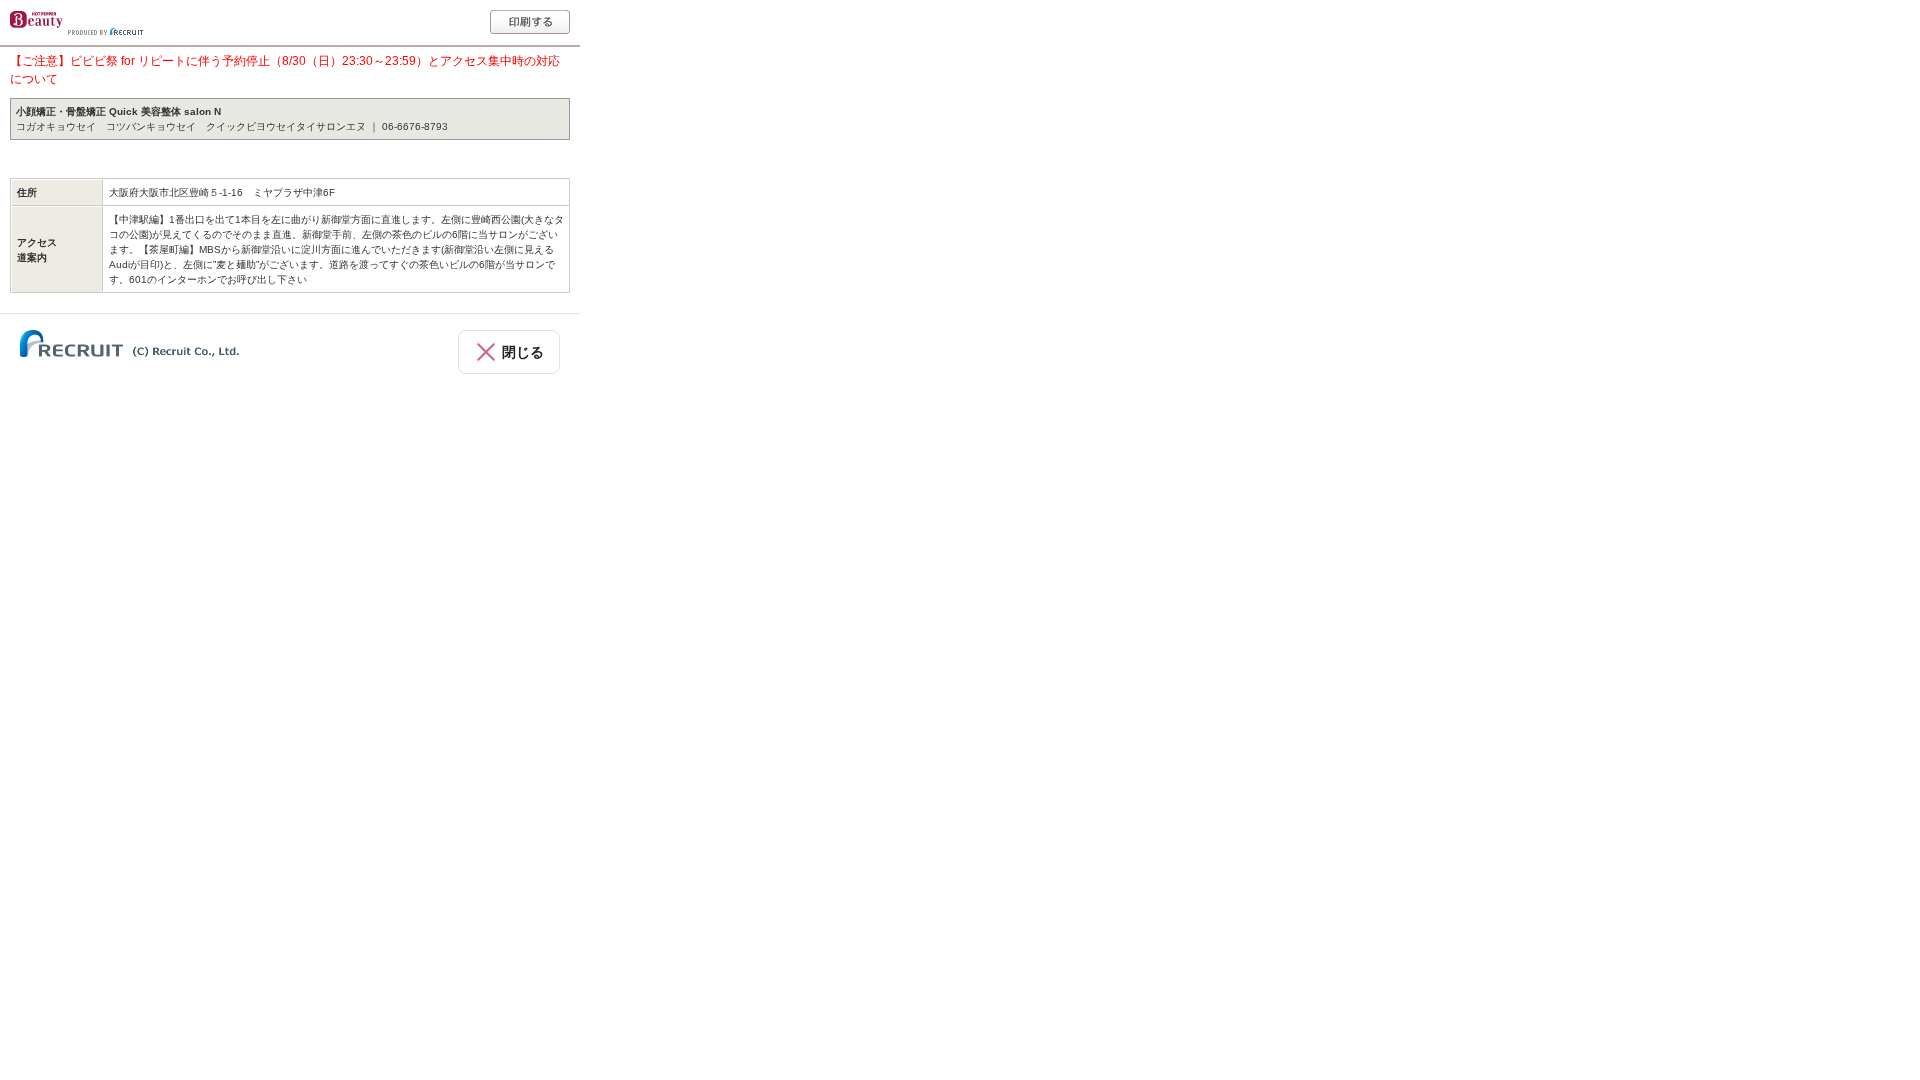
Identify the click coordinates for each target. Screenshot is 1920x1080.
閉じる (523, 352)
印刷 (530, 22)
